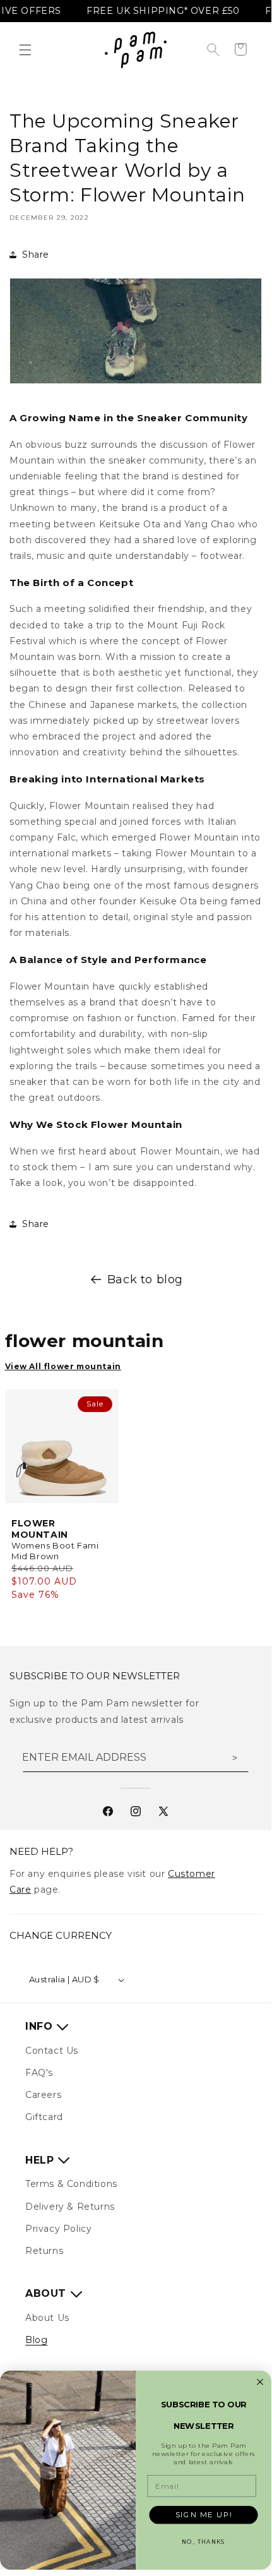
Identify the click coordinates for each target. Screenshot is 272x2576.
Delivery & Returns (70, 2207)
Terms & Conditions (71, 2184)
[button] (25, 50)
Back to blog (145, 1279)
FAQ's (39, 2073)
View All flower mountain (63, 1366)
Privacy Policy (58, 2229)
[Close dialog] (260, 2382)
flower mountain (85, 1341)
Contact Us (52, 2051)
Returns (44, 2251)
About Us (47, 2318)
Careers (43, 2095)
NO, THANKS (203, 2542)
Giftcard (44, 2117)
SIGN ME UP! (204, 2515)
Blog (36, 2340)
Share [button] (36, 255)
